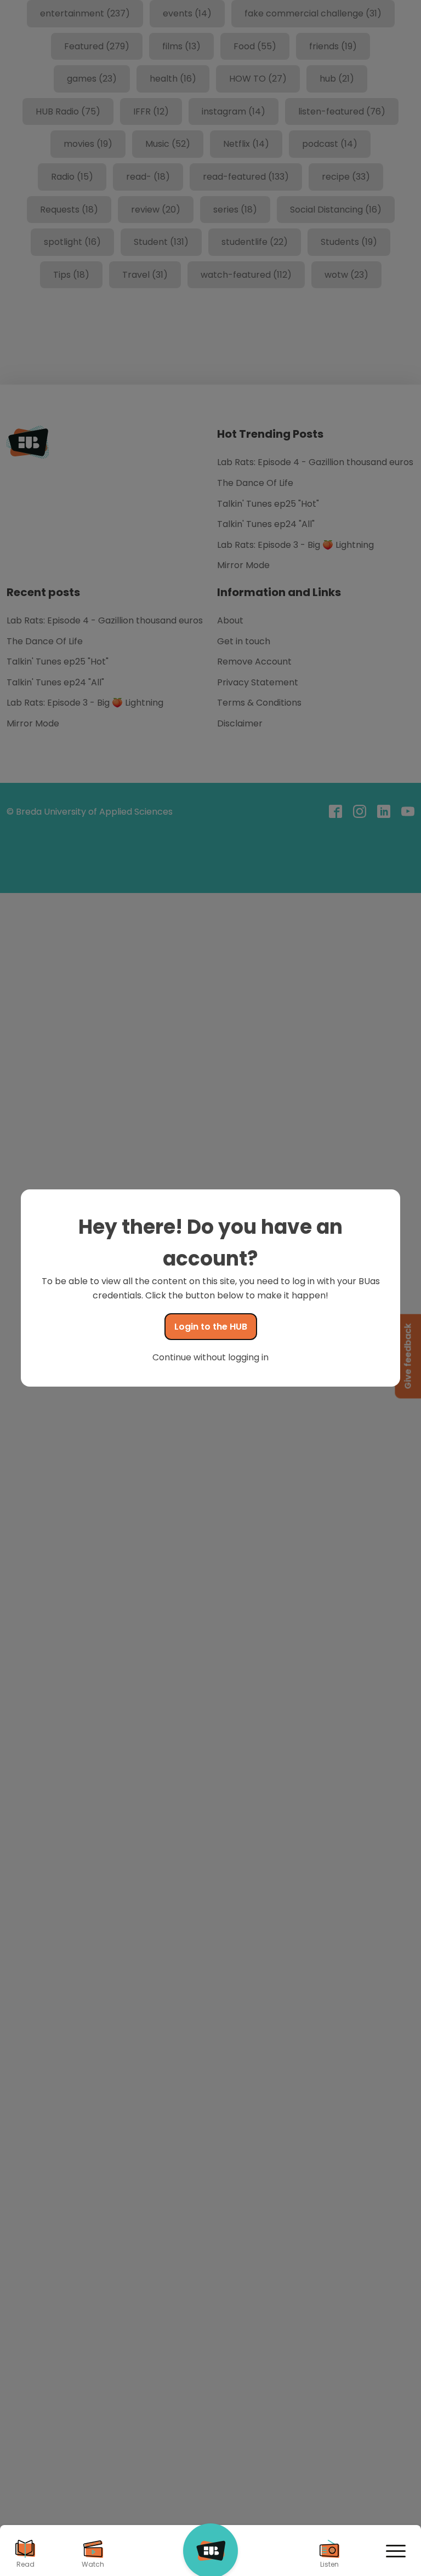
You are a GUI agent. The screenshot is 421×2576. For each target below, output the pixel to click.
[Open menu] (396, 2551)
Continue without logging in (210, 1357)
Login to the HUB (211, 1327)
